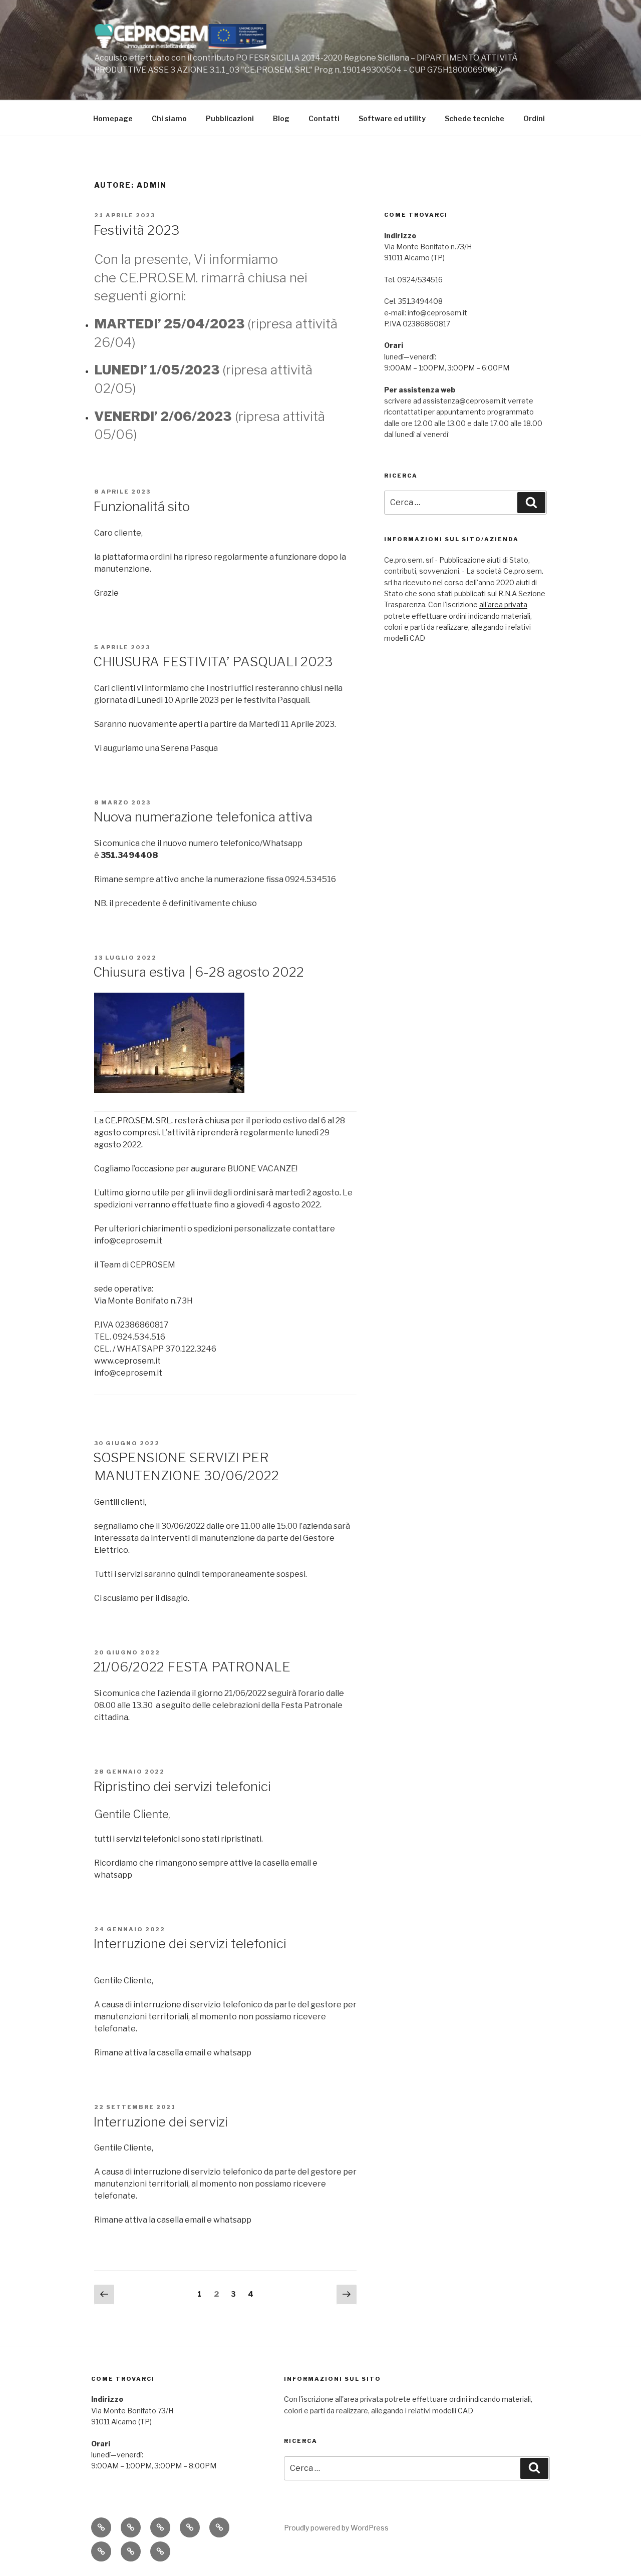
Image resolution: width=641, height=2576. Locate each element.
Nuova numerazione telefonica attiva (203, 817)
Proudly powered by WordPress (336, 2528)
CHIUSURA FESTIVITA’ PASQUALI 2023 (213, 662)
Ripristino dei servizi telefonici (182, 1786)
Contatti (324, 118)
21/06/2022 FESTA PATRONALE (192, 1667)
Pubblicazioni (230, 118)
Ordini (534, 118)
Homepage (113, 118)
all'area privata (503, 604)
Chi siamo (169, 118)
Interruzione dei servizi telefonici (190, 1944)
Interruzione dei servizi (161, 2122)
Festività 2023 (136, 230)
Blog (281, 118)
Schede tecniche (474, 118)
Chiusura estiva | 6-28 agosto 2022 (199, 972)
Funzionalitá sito (141, 506)
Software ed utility (392, 118)
